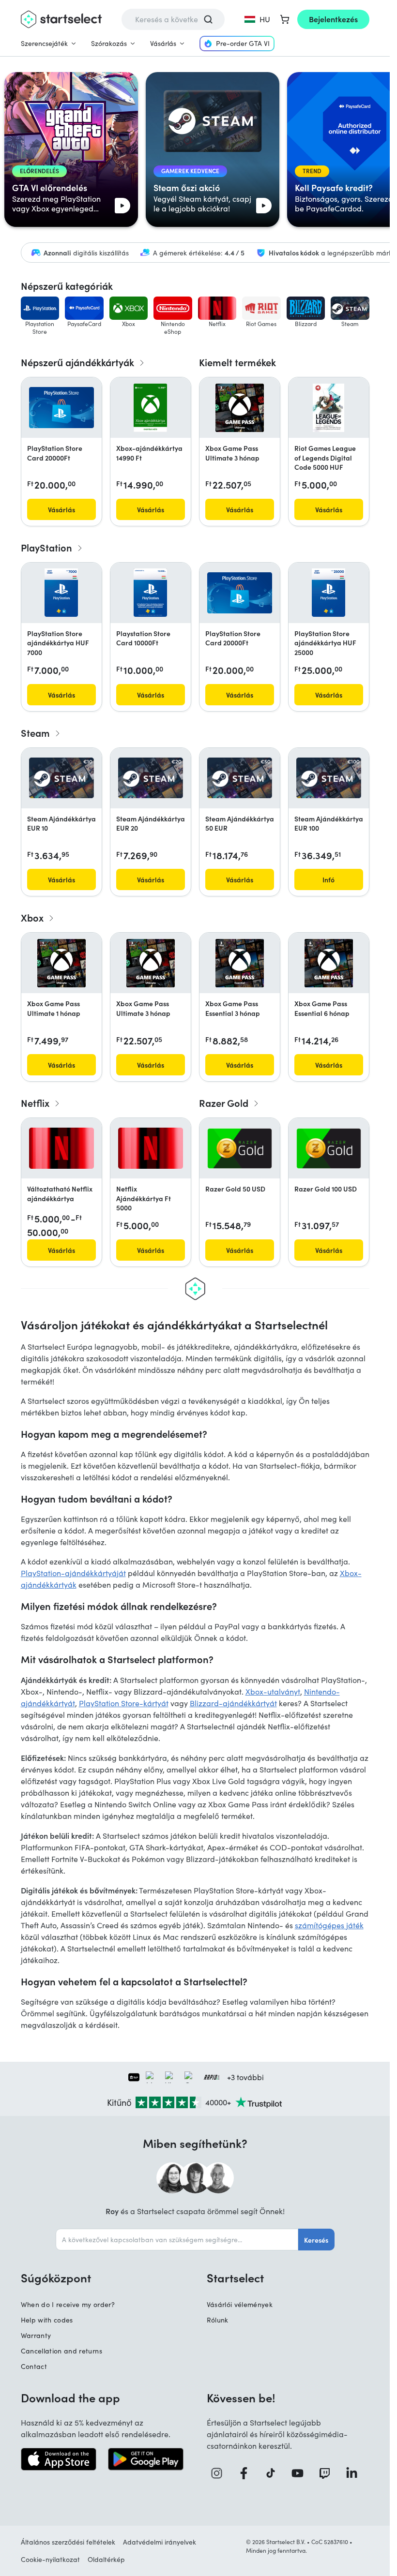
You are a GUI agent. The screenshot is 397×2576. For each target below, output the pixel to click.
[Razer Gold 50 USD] (240, 1148)
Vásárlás (163, 43)
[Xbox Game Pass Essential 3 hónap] (240, 963)
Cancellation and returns (61, 2351)
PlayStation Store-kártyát (124, 1703)
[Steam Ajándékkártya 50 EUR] (240, 778)
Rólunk (218, 2320)
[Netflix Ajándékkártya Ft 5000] (151, 1148)
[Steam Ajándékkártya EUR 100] (329, 778)
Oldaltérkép (106, 2559)
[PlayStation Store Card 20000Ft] (61, 408)
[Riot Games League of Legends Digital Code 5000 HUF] (328, 408)
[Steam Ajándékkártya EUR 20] (151, 778)
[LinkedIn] (355, 2473)
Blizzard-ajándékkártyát (233, 1703)
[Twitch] (328, 2473)
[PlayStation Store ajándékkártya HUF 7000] (61, 593)
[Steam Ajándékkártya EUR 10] (61, 778)
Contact (34, 2366)
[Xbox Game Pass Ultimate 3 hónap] (240, 408)
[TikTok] (274, 2473)
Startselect (235, 2278)
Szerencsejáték (44, 43)
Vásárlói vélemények (240, 2304)
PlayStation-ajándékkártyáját (73, 1573)
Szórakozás (109, 43)
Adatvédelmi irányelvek (160, 2542)
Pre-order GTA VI (243, 43)
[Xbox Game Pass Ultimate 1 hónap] (61, 963)
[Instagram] (220, 2473)
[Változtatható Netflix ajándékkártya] (61, 1148)
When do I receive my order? (68, 2304)
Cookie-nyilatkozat (50, 2559)
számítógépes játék (329, 1925)
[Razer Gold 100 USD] (329, 1148)
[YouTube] (301, 2473)
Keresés (316, 2240)
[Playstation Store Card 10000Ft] (150, 593)
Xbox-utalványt (273, 1691)
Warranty (36, 2335)
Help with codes (47, 2320)
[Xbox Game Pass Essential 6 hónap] (329, 963)
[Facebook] (247, 2473)
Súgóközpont (56, 2278)
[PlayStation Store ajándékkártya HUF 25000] (328, 593)
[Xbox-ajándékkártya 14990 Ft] (150, 408)
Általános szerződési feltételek (68, 2542)
